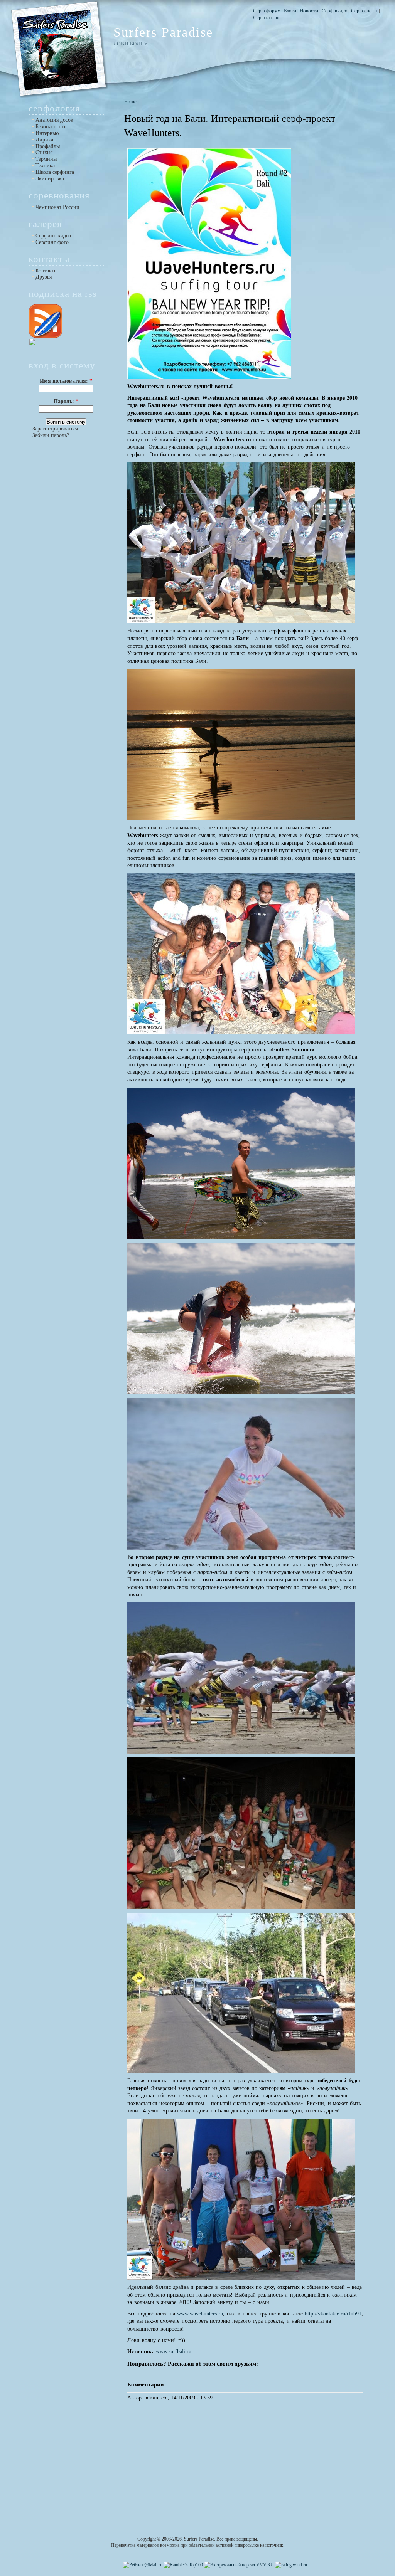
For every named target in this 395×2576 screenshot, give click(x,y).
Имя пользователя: (66, 381)
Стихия (44, 152)
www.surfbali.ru (174, 2352)
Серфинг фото (52, 242)
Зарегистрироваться (55, 429)
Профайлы (48, 146)
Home (130, 102)
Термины (46, 159)
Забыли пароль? (51, 435)
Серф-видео (335, 11)
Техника (45, 165)
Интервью (47, 133)
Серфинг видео (53, 235)
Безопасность (51, 126)
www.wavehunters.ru (200, 2314)
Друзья (44, 277)
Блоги (290, 11)
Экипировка (50, 178)
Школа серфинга (55, 172)
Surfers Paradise (163, 32)
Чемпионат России (57, 207)
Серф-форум (267, 11)
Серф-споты (364, 11)
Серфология (266, 18)
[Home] (59, 97)
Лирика (44, 140)
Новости (309, 11)
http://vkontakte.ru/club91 (333, 2314)
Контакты (46, 271)
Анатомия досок (54, 120)
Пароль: (66, 401)
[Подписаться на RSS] (46, 335)
